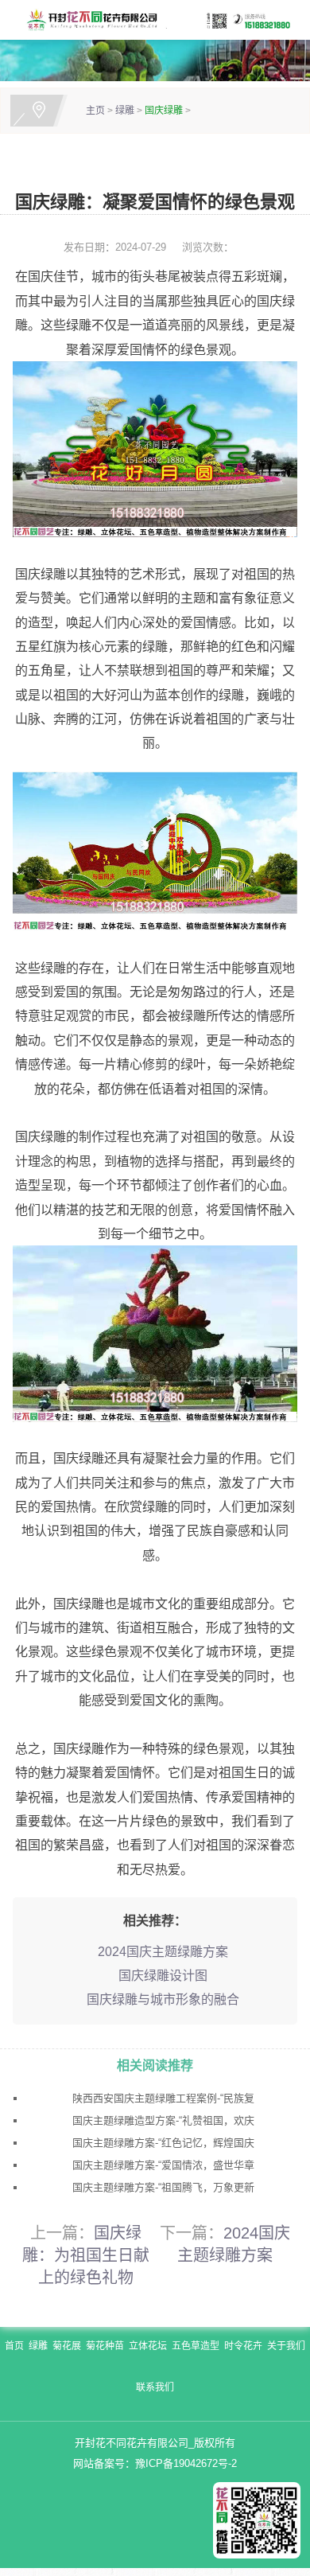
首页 (14, 2346)
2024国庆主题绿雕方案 (163, 1952)
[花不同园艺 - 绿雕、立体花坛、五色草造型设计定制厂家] (155, 19)
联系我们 (155, 2387)
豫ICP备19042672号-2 (186, 2463)
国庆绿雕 (164, 111)
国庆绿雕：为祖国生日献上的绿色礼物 (86, 2255)
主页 (95, 111)
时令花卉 (243, 2346)
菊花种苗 (105, 2346)
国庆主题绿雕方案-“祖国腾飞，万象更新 (163, 2187)
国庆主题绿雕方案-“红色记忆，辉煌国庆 (163, 2143)
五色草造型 (196, 2346)
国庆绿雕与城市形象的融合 (163, 1999)
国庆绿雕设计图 (163, 1976)
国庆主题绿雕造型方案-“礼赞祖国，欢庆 (163, 2120)
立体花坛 (148, 2346)
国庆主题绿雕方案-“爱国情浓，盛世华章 (163, 2165)
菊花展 (67, 2346)
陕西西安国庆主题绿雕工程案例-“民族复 (163, 2098)
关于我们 (286, 2346)
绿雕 (125, 111)
